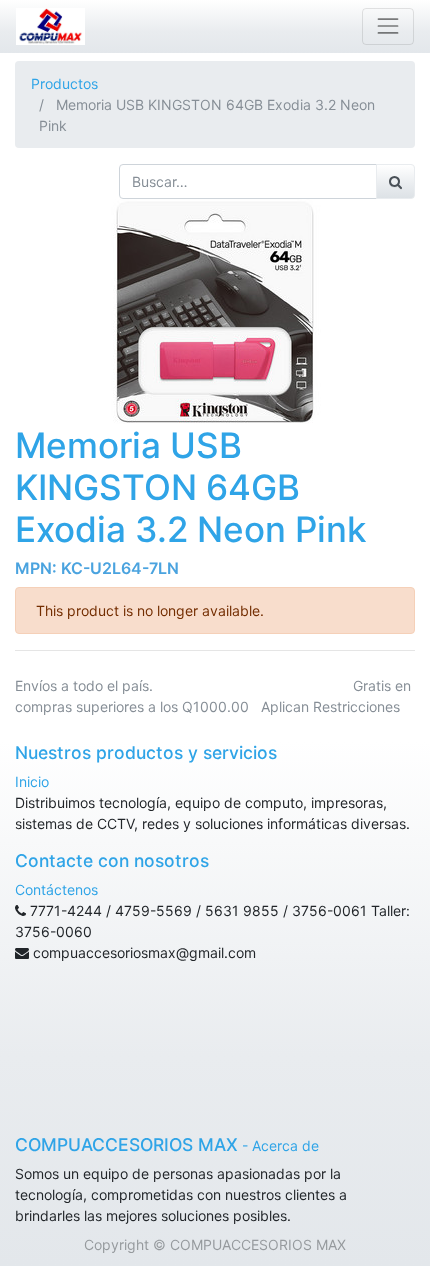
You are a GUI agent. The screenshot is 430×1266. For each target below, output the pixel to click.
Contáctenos (56, 889)
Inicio (32, 781)
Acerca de (285, 1145)
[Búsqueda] (395, 181)
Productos (64, 83)
